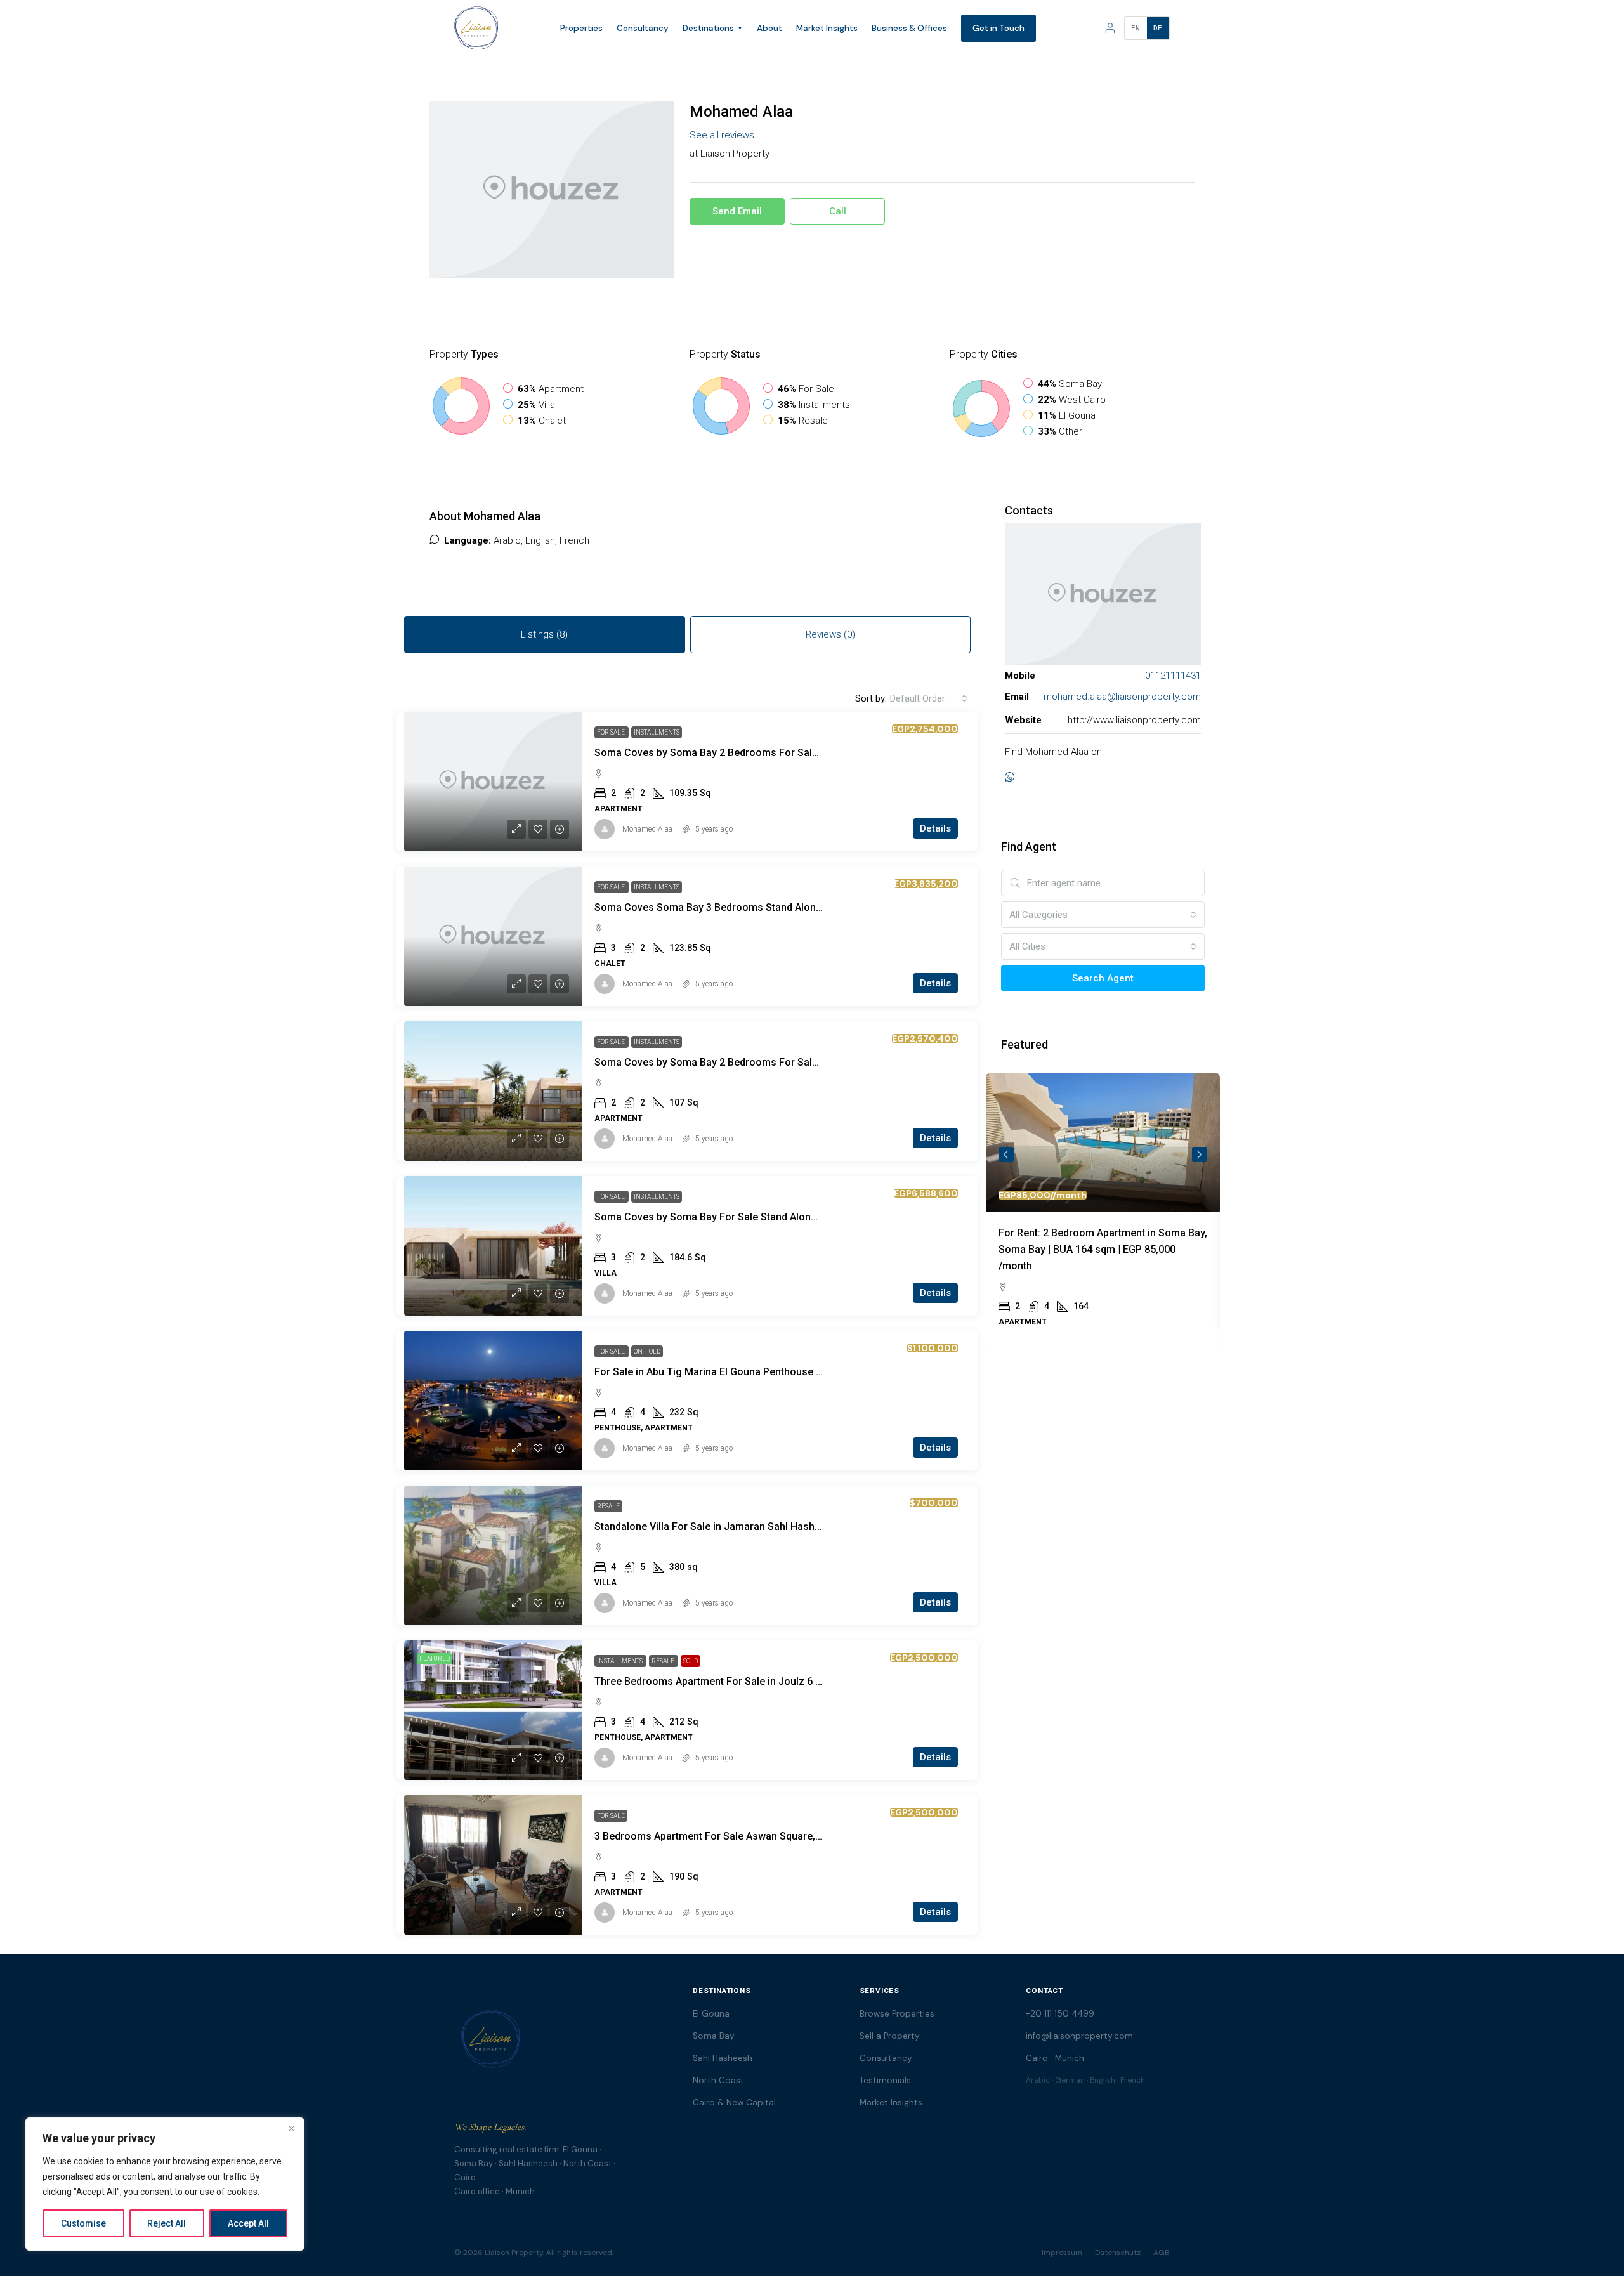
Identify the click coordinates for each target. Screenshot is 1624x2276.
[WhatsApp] (1012, 778)
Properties (581, 28)
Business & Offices (909, 28)
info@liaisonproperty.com (1079, 2036)
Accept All (248, 2223)
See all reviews (722, 135)
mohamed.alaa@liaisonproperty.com (1122, 697)
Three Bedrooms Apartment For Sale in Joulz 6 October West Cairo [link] (750, 1681)
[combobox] (929, 698)
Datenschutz (1118, 2253)
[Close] (291, 2128)
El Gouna (711, 2014)
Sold (691, 1661)
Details (935, 828)
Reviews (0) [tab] (830, 634)
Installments (657, 732)
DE (1158, 28)
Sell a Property (890, 2036)
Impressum (1062, 2253)
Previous (1006, 1154)
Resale (608, 1506)
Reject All (167, 2223)
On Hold (647, 1351)
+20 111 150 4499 (1060, 2014)
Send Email (737, 211)
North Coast (718, 2080)
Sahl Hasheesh (723, 2058)
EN (1136, 28)
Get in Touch (999, 28)
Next (1200, 1154)
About (769, 28)
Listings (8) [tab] (544, 634)
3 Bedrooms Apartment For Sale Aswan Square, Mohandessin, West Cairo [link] (766, 1836)
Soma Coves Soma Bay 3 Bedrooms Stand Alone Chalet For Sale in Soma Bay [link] (775, 907)
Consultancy (643, 28)
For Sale (612, 732)
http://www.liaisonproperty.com (1134, 720)
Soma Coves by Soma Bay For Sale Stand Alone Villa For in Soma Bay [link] (756, 1217)
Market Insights (827, 28)
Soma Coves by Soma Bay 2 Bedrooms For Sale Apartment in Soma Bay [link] (762, 753)
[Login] (1110, 28)
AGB (1162, 2253)
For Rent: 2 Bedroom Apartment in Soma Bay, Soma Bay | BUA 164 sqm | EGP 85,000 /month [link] (1103, 1249)
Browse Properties (897, 2014)
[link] (493, 782)
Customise (83, 2223)
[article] (1103, 1209)
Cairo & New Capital (734, 2103)
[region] (165, 2184)
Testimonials (885, 2080)
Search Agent (1103, 978)
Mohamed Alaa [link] (647, 829)
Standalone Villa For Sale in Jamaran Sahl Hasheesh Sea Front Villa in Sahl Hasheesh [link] (792, 1527)
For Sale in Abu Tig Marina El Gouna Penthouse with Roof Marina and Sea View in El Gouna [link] (805, 1372)
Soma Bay (714, 2036)
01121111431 (1173, 676)
